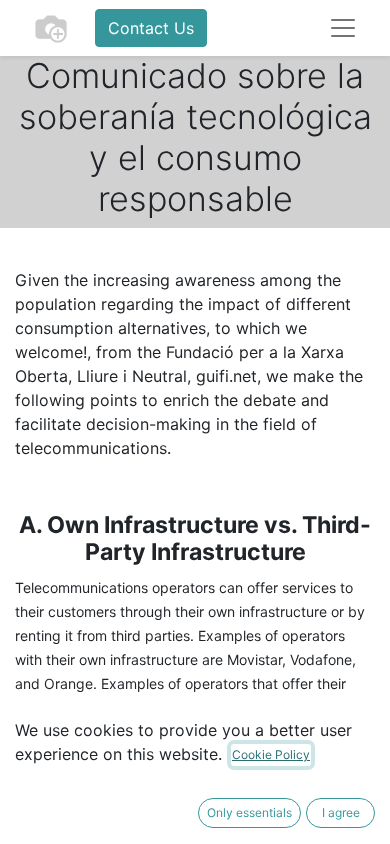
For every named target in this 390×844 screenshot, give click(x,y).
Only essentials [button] (249, 812)
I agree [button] (341, 812)
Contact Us (151, 28)
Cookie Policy (271, 754)
